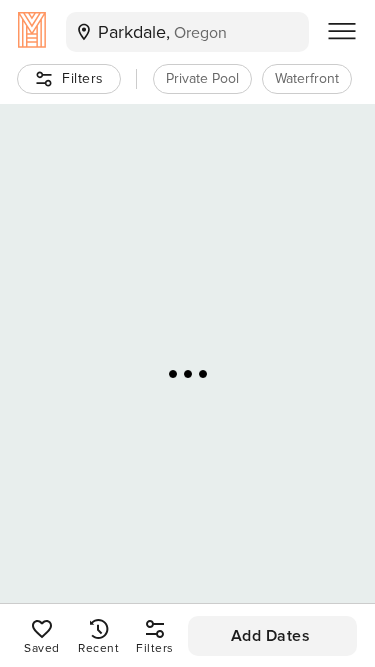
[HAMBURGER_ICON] (342, 32)
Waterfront (307, 78)
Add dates (271, 636)
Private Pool (202, 78)
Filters (83, 78)
